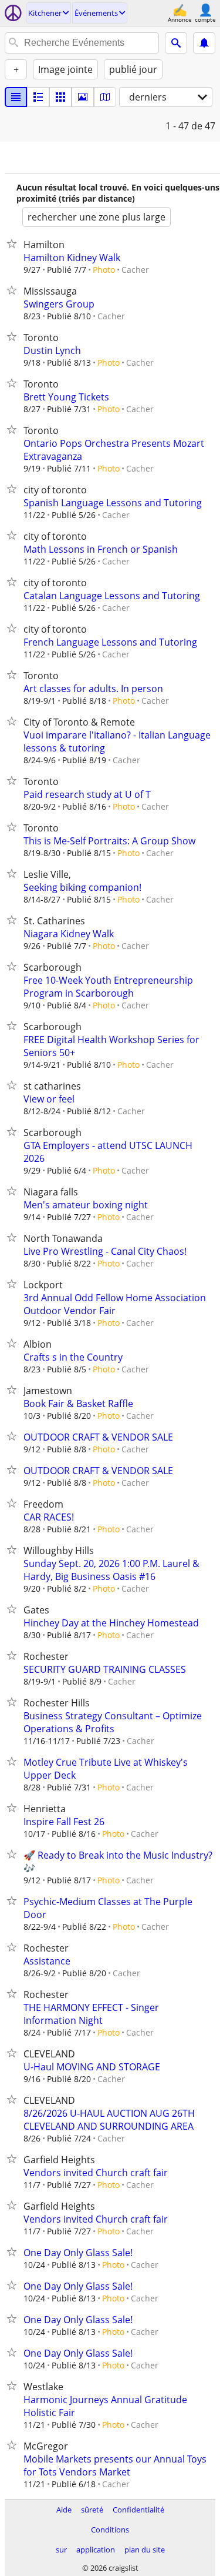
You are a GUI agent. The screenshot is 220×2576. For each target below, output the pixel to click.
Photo (104, 270)
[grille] (60, 97)
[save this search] (204, 43)
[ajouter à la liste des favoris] (14, 243)
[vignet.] (38, 97)
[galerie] (83, 97)
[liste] (16, 97)
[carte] (105, 97)
